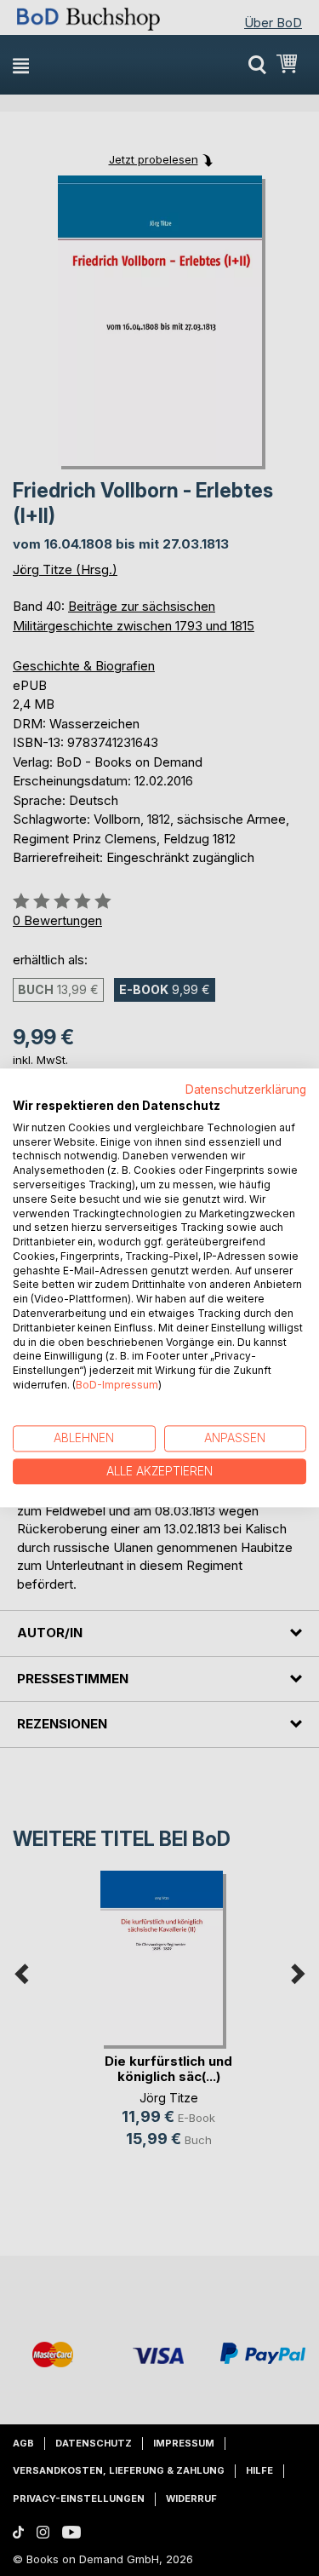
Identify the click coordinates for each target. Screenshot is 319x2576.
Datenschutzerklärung (246, 1090)
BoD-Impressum (117, 1385)
